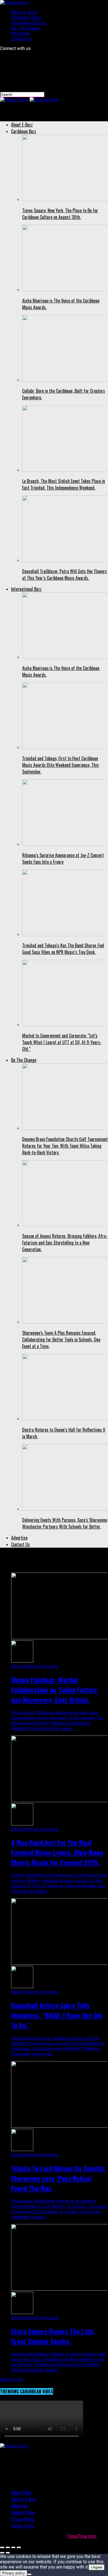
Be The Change (26, 28)
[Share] (8, 2547)
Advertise (20, 33)
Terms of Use (23, 2526)
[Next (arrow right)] (8, 2553)
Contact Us (22, 39)
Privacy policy (14, 2573)
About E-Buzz (24, 12)
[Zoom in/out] (19, 2547)
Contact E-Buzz (24, 2499)
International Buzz (29, 23)
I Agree (97, 2567)
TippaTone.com (82, 2536)
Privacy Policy (23, 2519)
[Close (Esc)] (2, 2547)
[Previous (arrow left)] (2, 2553)
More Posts (12, 2380)
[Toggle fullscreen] (13, 2547)
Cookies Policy (23, 2512)
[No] (29, 2574)
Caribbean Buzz (26, 18)
